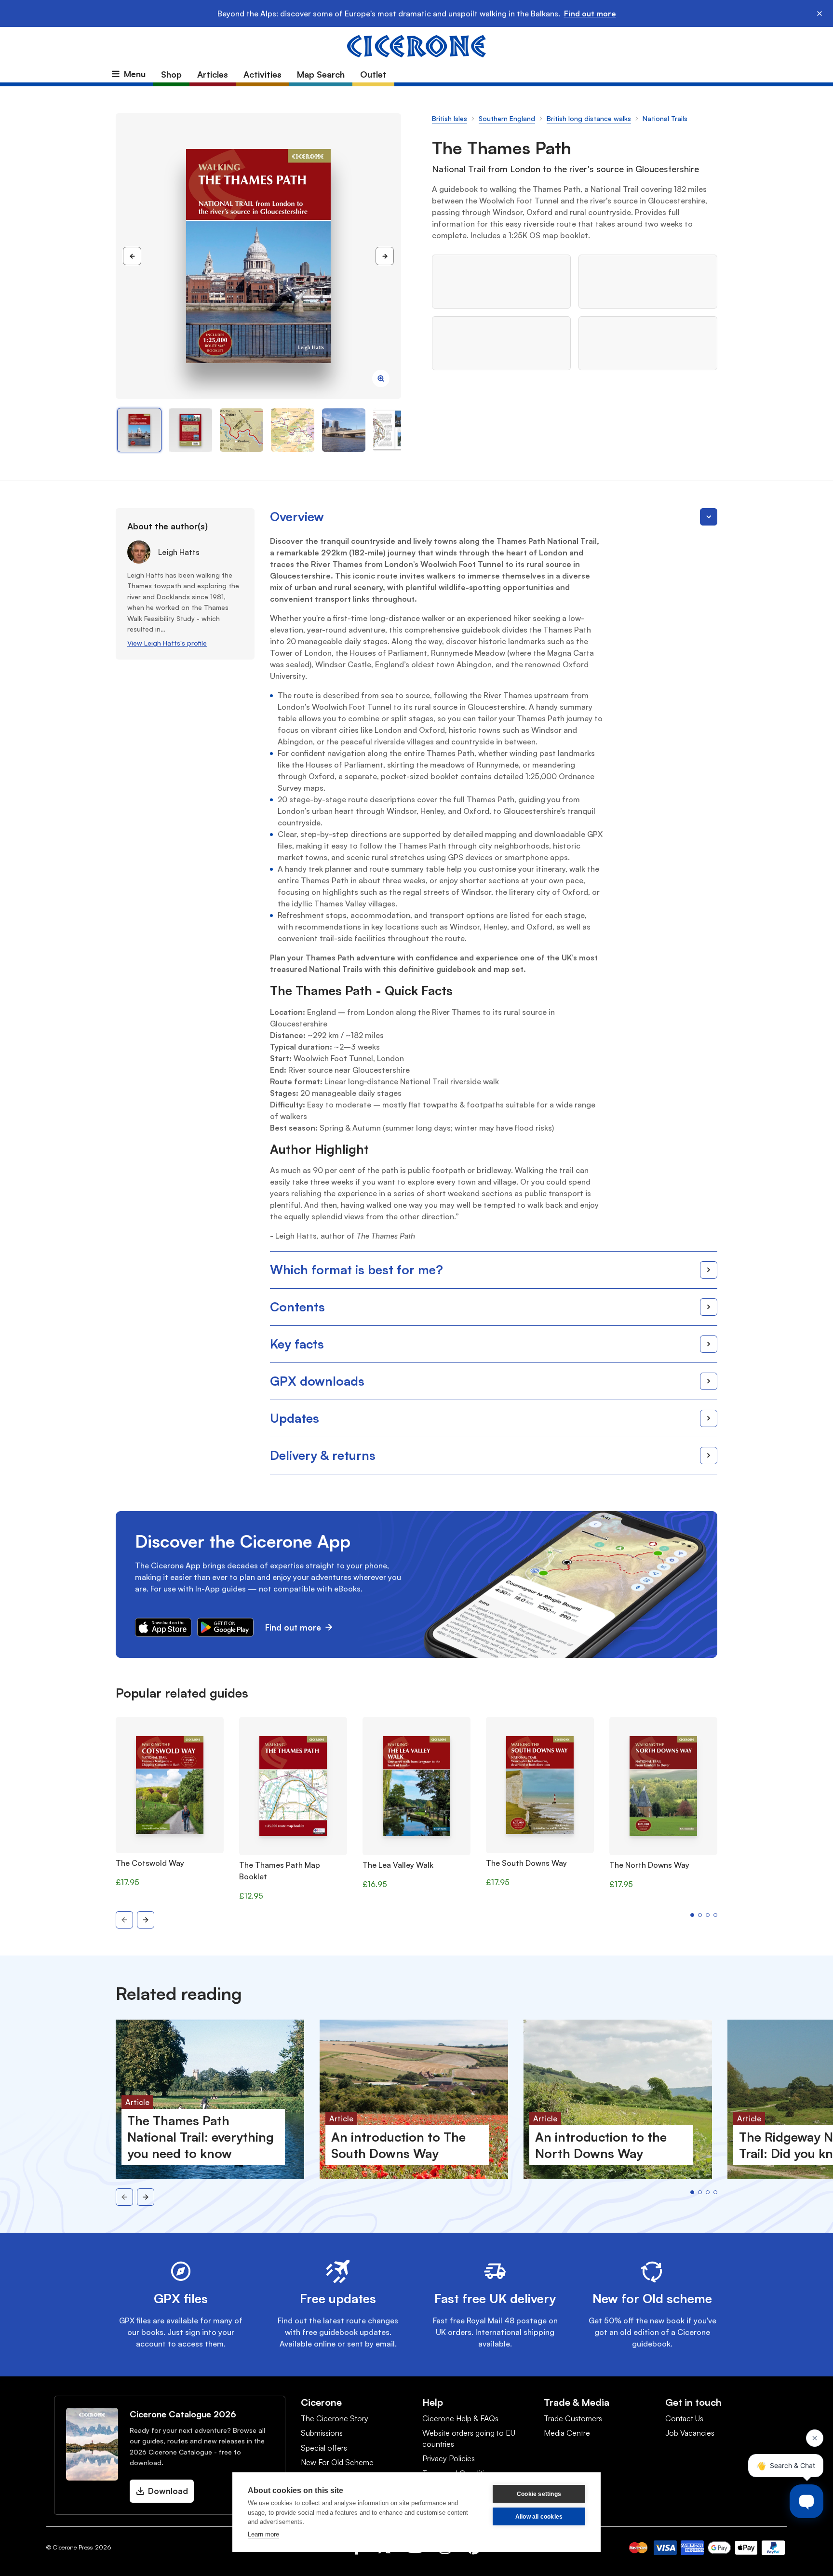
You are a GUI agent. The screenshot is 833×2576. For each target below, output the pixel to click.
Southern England (507, 118)
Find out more (590, 13)
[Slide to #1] (139, 430)
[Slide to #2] (242, 430)
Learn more (263, 2534)
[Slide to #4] (344, 430)
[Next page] (385, 256)
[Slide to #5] (395, 430)
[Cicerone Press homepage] (416, 45)
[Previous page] (132, 256)
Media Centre (567, 2433)
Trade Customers (573, 2418)
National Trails (665, 118)
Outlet (373, 74)
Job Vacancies (690, 2433)
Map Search (321, 74)
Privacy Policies (449, 2458)
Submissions (322, 2433)
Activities (262, 74)
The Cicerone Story (335, 2418)
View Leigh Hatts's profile (167, 643)
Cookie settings (539, 2494)
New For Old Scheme (337, 2462)
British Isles (450, 118)
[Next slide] (146, 1920)
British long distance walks (589, 118)
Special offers (324, 2448)
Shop (171, 74)
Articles (213, 74)
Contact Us (684, 2418)
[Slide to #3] (293, 430)
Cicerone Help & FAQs (460, 2418)
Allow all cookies (539, 2517)
